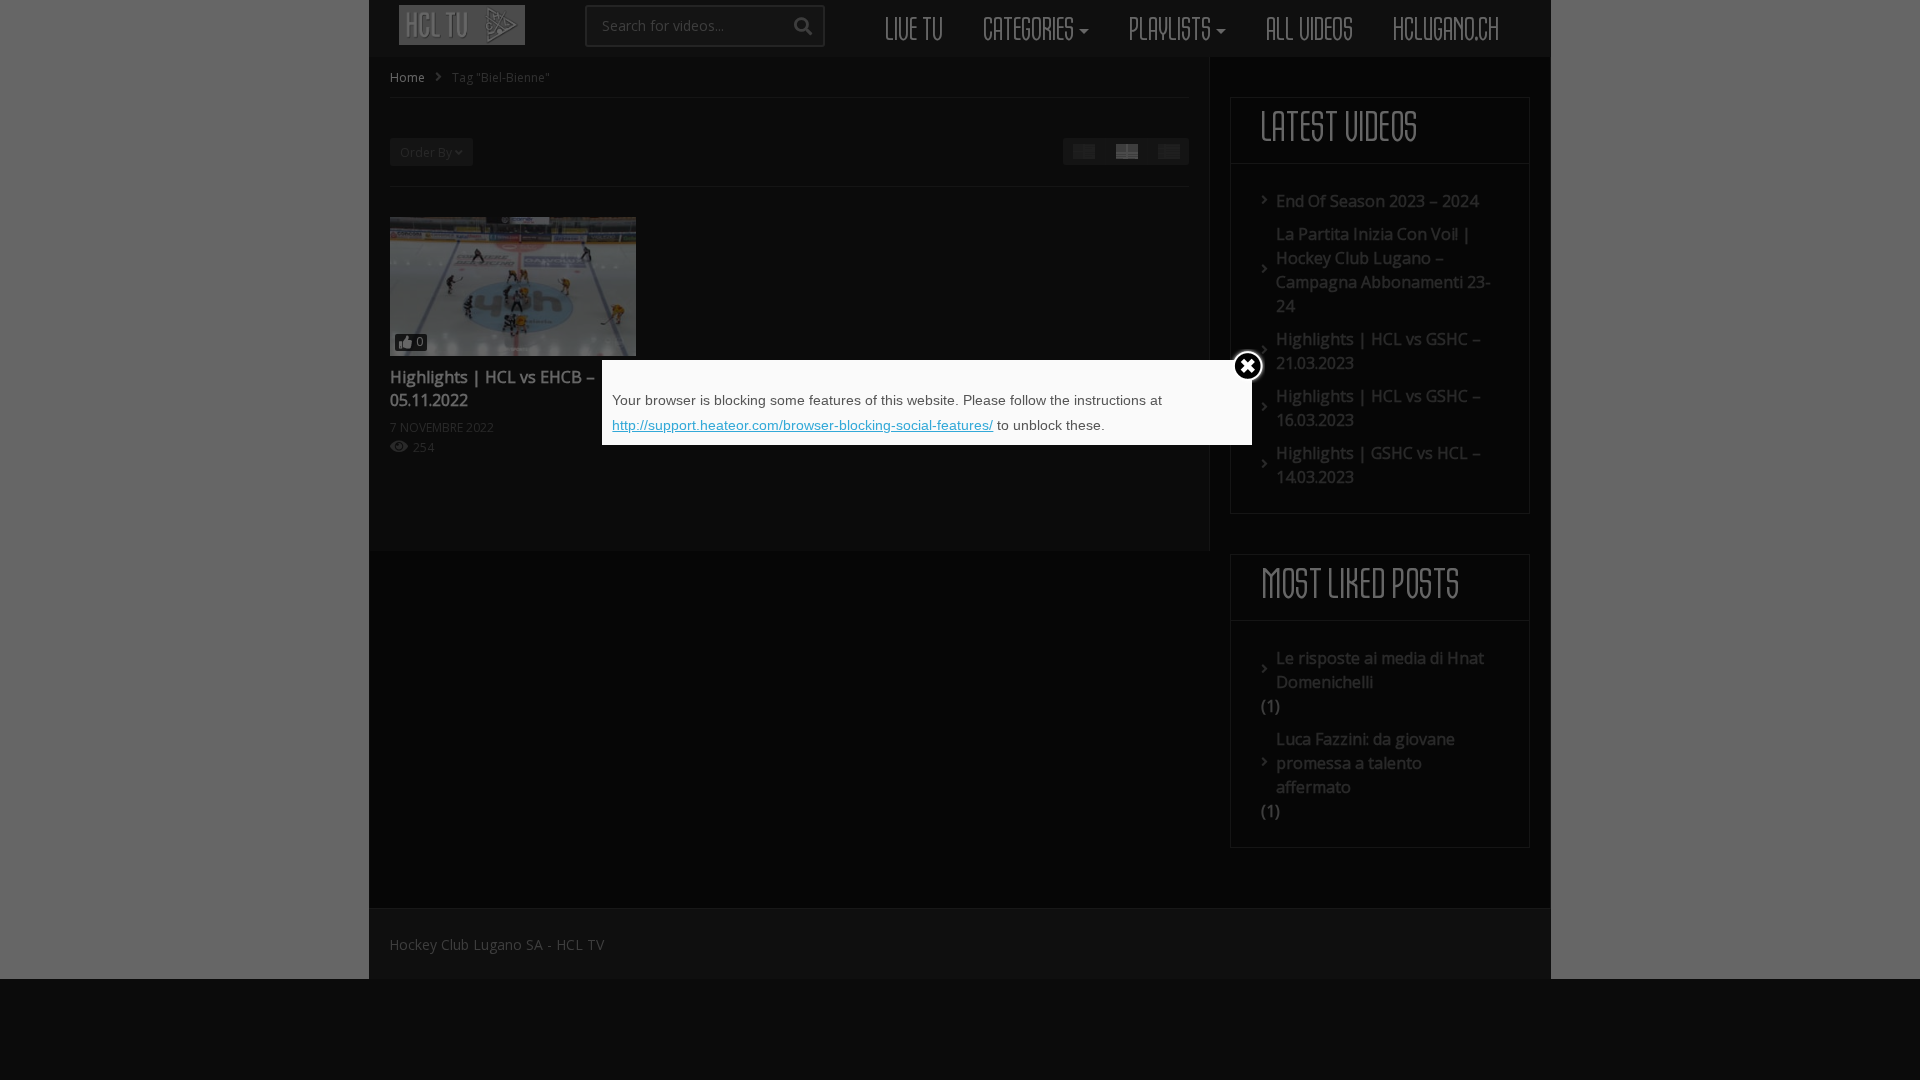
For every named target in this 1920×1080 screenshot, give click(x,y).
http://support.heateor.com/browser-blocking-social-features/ (802, 425)
